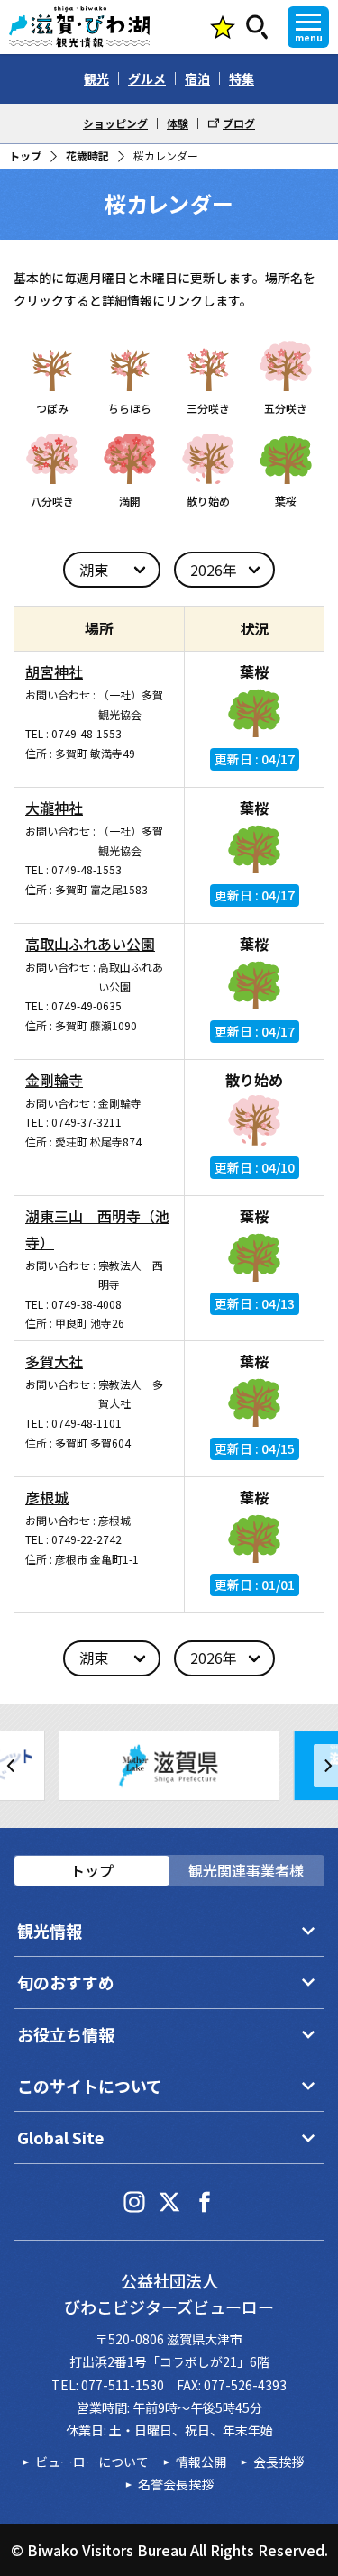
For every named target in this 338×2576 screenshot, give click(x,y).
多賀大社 (54, 1361)
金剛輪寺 (54, 1080)
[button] (12, 1766)
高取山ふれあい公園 (90, 944)
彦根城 (47, 1497)
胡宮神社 (54, 671)
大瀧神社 (54, 808)
